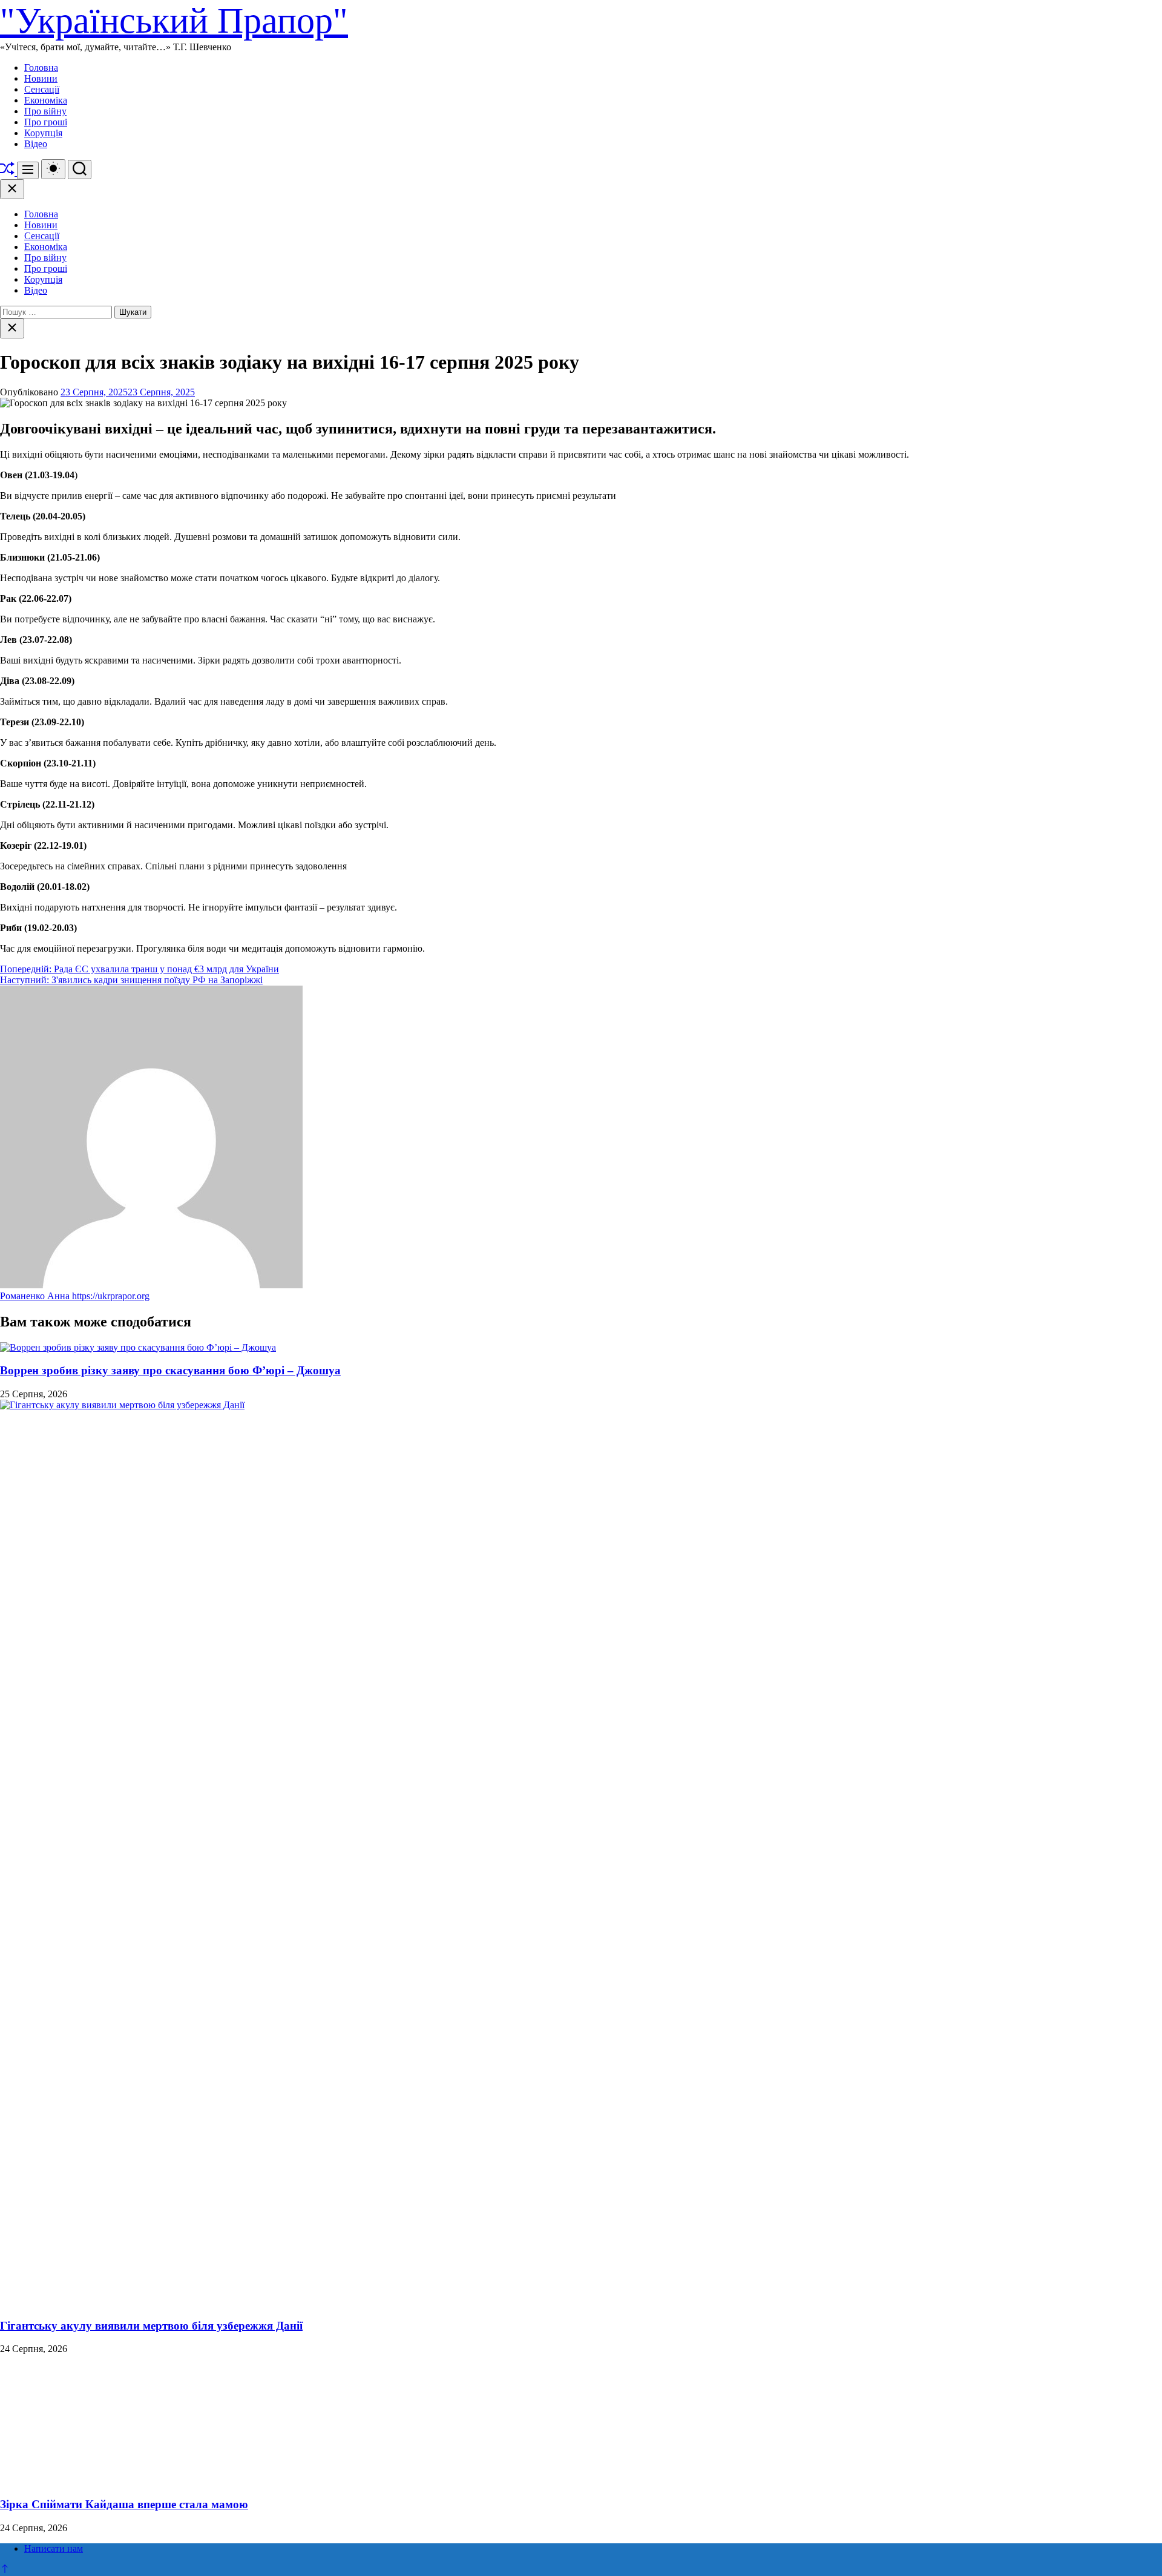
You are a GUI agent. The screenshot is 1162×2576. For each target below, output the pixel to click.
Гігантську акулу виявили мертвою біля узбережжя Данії (151, 2326)
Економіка (46, 100)
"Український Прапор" (174, 21)
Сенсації (42, 89)
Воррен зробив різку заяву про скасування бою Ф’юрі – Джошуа (170, 1370)
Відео (36, 144)
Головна (41, 68)
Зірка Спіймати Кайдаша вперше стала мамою (124, 2504)
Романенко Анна (36, 1296)
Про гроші (46, 122)
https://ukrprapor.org (111, 1296)
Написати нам (54, 2548)
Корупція (43, 133)
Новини (41, 78)
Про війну (45, 111)
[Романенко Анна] (151, 1285)
